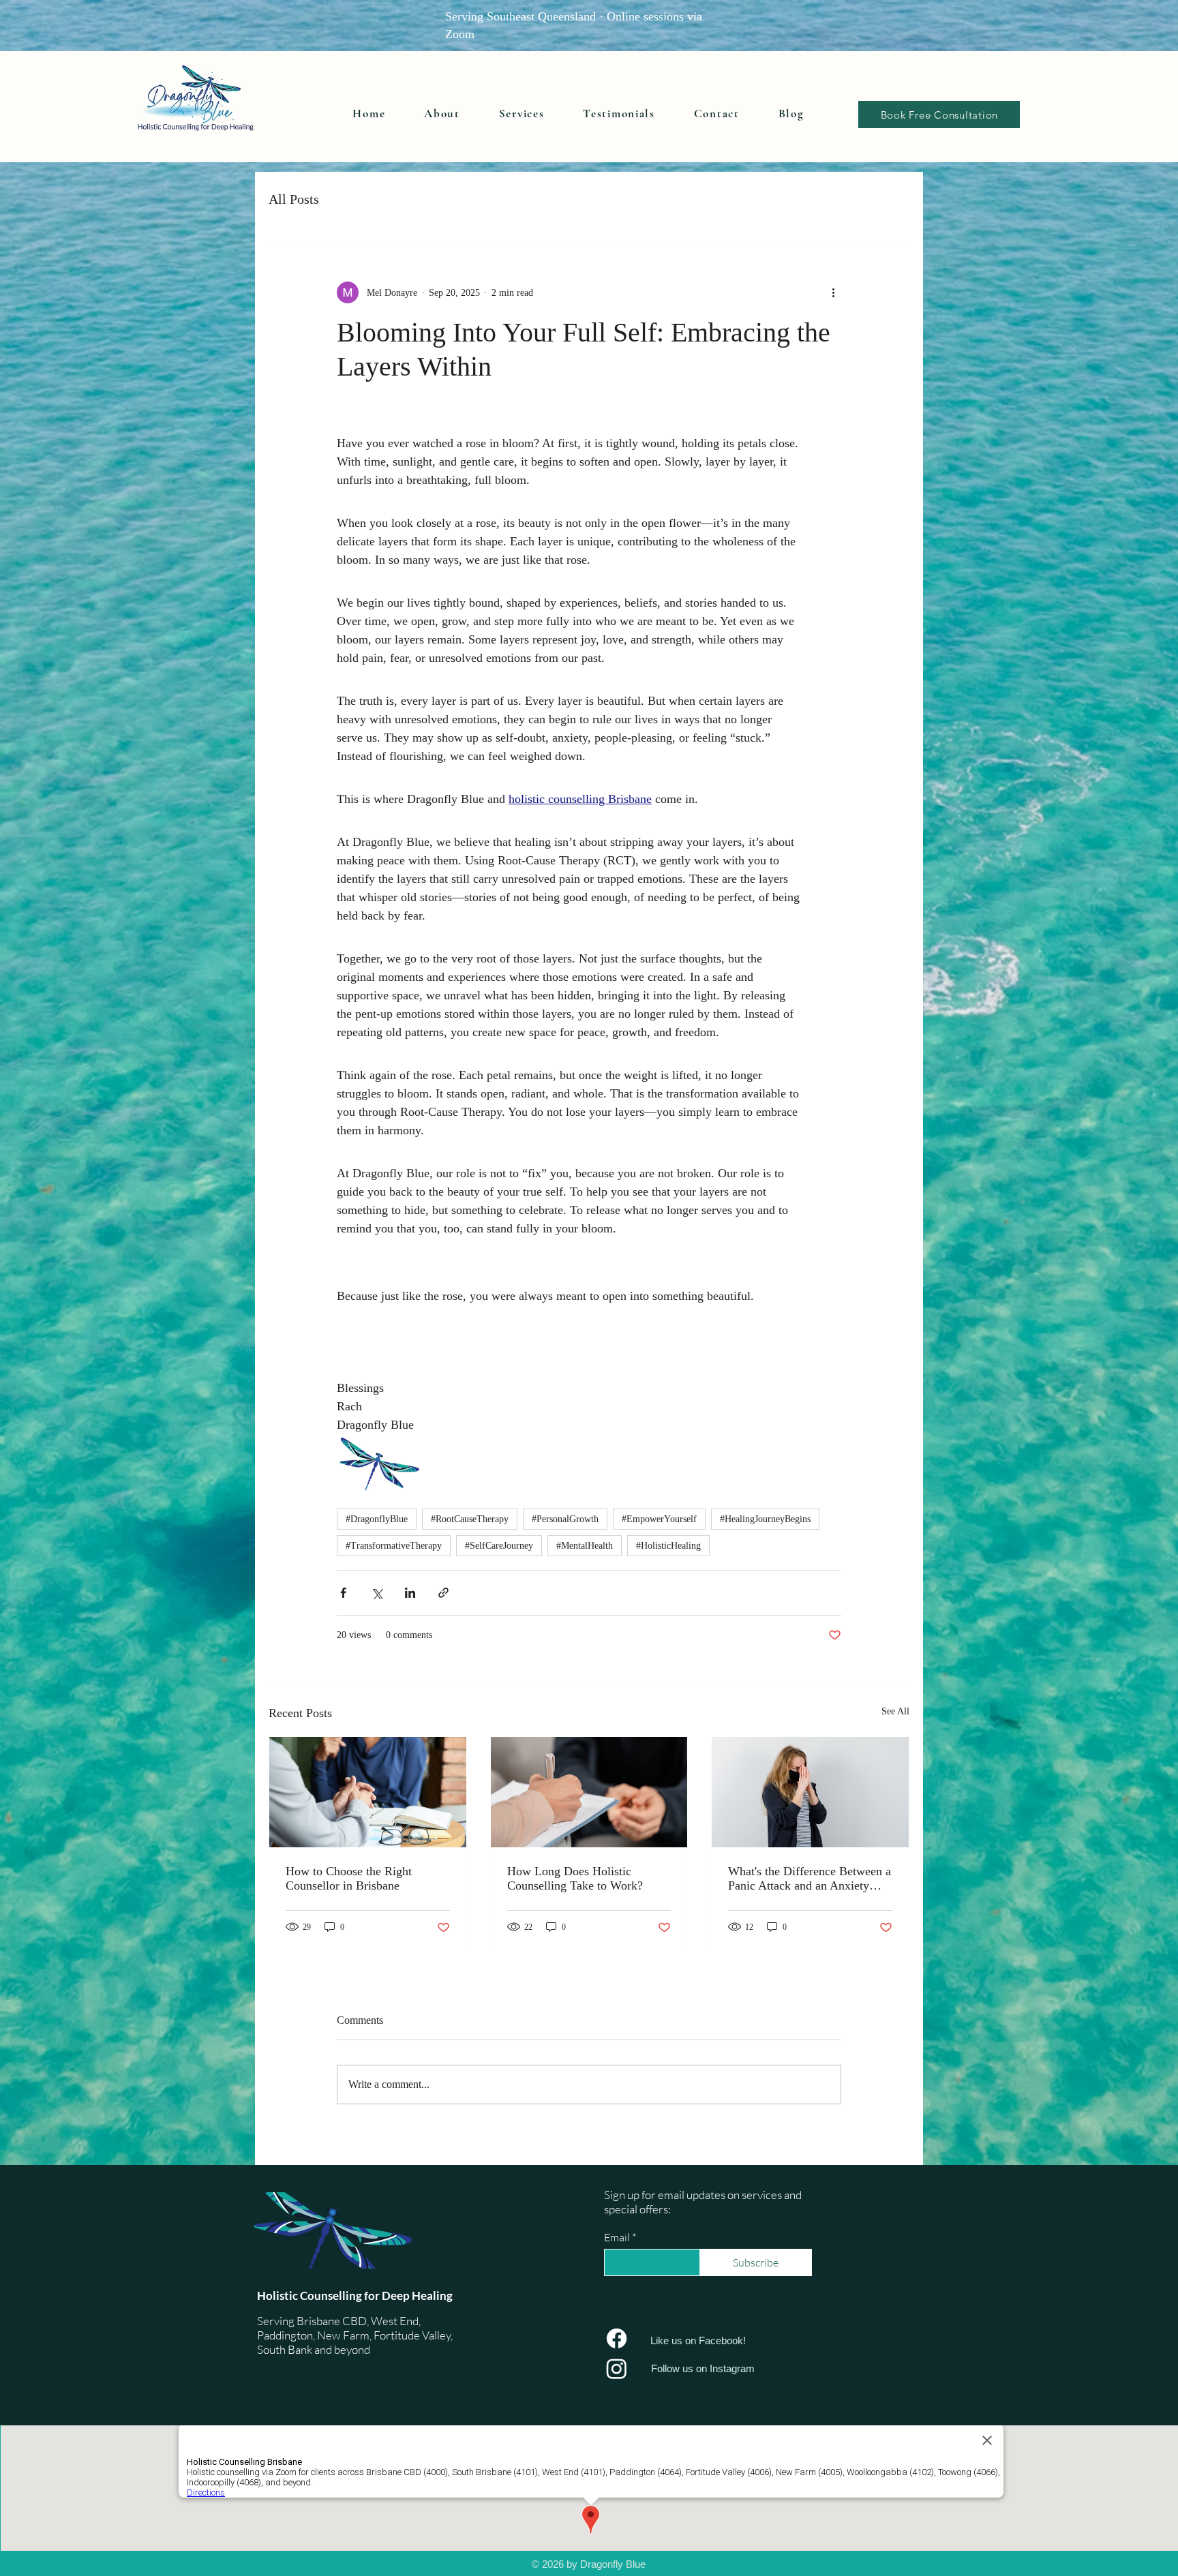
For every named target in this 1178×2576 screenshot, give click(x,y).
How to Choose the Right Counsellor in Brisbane (349, 1878)
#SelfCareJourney (499, 1546)
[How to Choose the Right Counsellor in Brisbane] (368, 1792)
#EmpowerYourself (659, 1519)
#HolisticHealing (668, 1546)
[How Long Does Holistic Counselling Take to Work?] (589, 1792)
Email (617, 2237)
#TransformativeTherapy (394, 1546)
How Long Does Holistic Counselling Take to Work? (575, 1878)
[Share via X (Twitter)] (377, 1593)
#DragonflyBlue (377, 1519)
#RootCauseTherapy (470, 1519)
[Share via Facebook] (343, 1593)
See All (895, 1711)
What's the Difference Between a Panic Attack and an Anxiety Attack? (810, 1879)
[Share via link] (443, 1593)
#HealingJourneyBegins (765, 1519)
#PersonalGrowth (565, 1519)
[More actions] (833, 292)
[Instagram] (617, 2368)
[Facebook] (617, 2338)
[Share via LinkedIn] (410, 1593)
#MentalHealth (585, 1546)
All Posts (294, 199)
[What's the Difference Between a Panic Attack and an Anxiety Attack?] (810, 1792)
